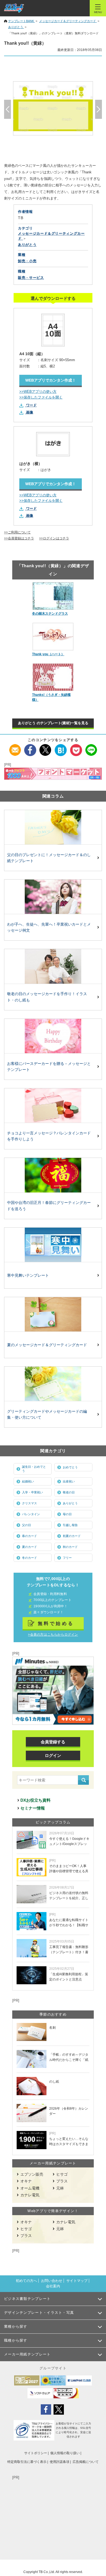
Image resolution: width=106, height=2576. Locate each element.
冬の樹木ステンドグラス (50, 614)
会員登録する (53, 1742)
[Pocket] (76, 747)
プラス (62, 2181)
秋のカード (70, 1547)
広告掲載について (86, 2462)
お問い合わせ (52, 2281)
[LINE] (91, 747)
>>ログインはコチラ (54, 538)
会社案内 (53, 2286)
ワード (31, 405)
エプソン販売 (32, 2174)
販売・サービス (31, 278)
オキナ (26, 2181)
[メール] (15, 747)
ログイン (53, 1755)
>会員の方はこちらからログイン (53, 1635)
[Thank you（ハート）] (53, 637)
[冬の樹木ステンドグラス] (53, 596)
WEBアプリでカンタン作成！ (51, 380)
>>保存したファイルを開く (41, 397)
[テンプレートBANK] (14, 8)
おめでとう (70, 1467)
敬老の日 (69, 1492)
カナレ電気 (30, 2195)
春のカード (29, 1536)
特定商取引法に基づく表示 (27, 2462)
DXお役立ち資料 (35, 1800)
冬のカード (29, 1558)
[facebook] (30, 747)
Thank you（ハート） (48, 654)
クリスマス (29, 1503)
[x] (46, 747)
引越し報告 (70, 1525)
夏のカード (29, 1547)
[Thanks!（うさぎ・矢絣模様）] (53, 677)
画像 (30, 412)
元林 (60, 2188)
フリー (67, 1558)
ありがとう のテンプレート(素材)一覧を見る (53, 723)
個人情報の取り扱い (65, 2453)
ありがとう (70, 1503)
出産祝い (69, 1481)
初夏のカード (72, 1536)
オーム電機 (30, 2188)
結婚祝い (28, 1481)
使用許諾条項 (60, 2462)
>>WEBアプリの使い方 (38, 392)
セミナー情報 (33, 1808)
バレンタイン (31, 1514)
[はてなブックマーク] (61, 747)
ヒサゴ (62, 2174)
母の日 (67, 1514)
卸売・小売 (27, 261)
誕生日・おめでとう (34, 1469)
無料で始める (56, 1623)
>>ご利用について (17, 532)
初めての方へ (26, 2281)
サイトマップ (77, 2281)
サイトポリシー (36, 2453)
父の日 (26, 1525)
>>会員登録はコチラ (19, 538)
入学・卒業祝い (32, 1492)
